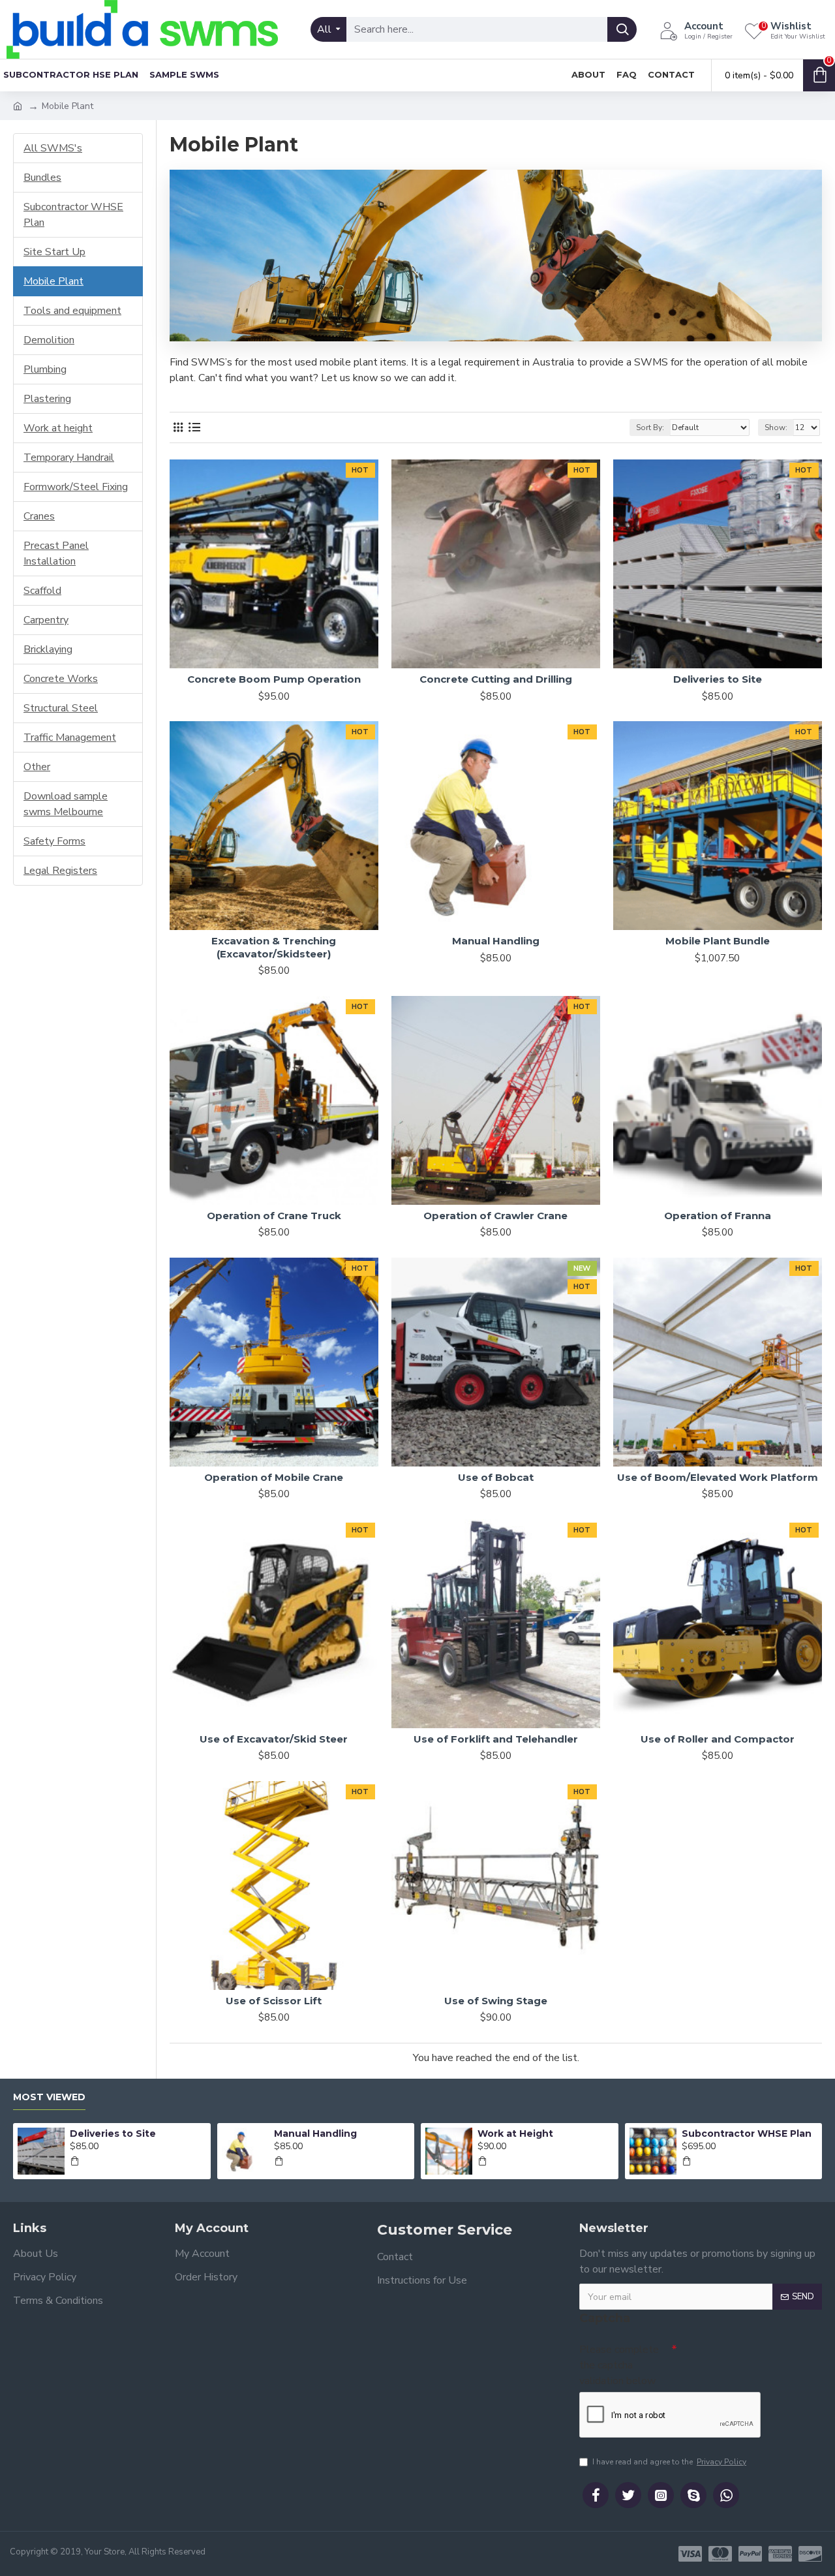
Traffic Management (70, 737)
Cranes (39, 516)
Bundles (42, 178)
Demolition (49, 340)
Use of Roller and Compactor (718, 1739)
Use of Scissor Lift (274, 2001)
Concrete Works (61, 679)
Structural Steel (61, 708)
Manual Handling (496, 941)
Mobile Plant (53, 281)
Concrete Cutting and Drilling (496, 679)
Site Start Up (54, 252)
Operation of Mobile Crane (274, 1477)
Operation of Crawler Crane (495, 1216)
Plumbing (45, 369)
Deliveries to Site (718, 679)
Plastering (47, 399)
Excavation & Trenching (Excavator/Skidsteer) (274, 947)
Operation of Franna (718, 1216)
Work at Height (515, 2134)
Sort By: (650, 427)
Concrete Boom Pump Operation (274, 679)
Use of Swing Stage (496, 2001)
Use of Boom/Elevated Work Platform (718, 1477)
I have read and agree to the (669, 2462)
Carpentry (46, 620)
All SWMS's (53, 148)
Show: (776, 427)
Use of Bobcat (496, 1477)
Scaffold (42, 591)
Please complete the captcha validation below (619, 2365)
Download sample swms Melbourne (66, 804)
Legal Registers (60, 871)
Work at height (58, 428)
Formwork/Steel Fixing (76, 487)
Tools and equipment (72, 311)
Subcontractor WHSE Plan (73, 215)
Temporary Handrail (69, 458)
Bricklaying (48, 649)
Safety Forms (54, 841)
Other (37, 767)
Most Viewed (49, 2097)
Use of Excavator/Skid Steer (274, 1739)
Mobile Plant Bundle (718, 941)
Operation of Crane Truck (274, 1216)
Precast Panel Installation (56, 553)
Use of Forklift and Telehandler (496, 1739)
